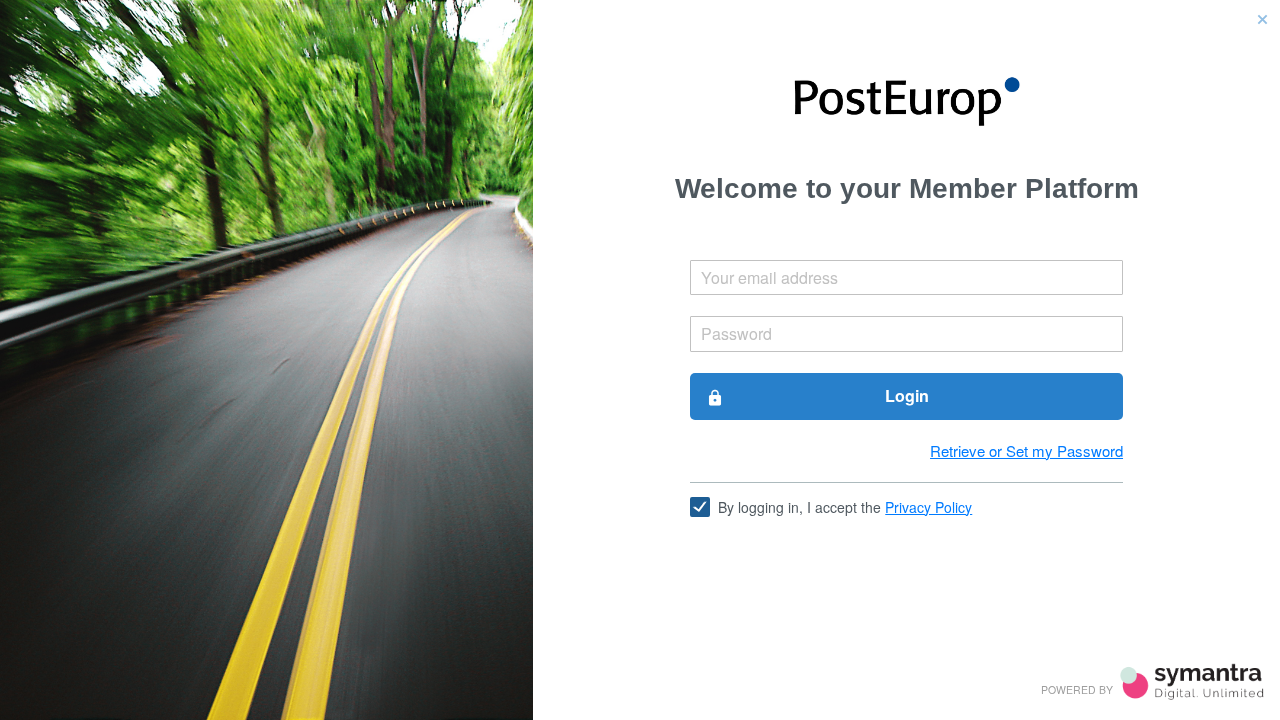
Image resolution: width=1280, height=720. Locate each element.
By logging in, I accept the (845, 507)
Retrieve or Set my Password (1026, 450)
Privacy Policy (928, 507)
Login (817, 395)
